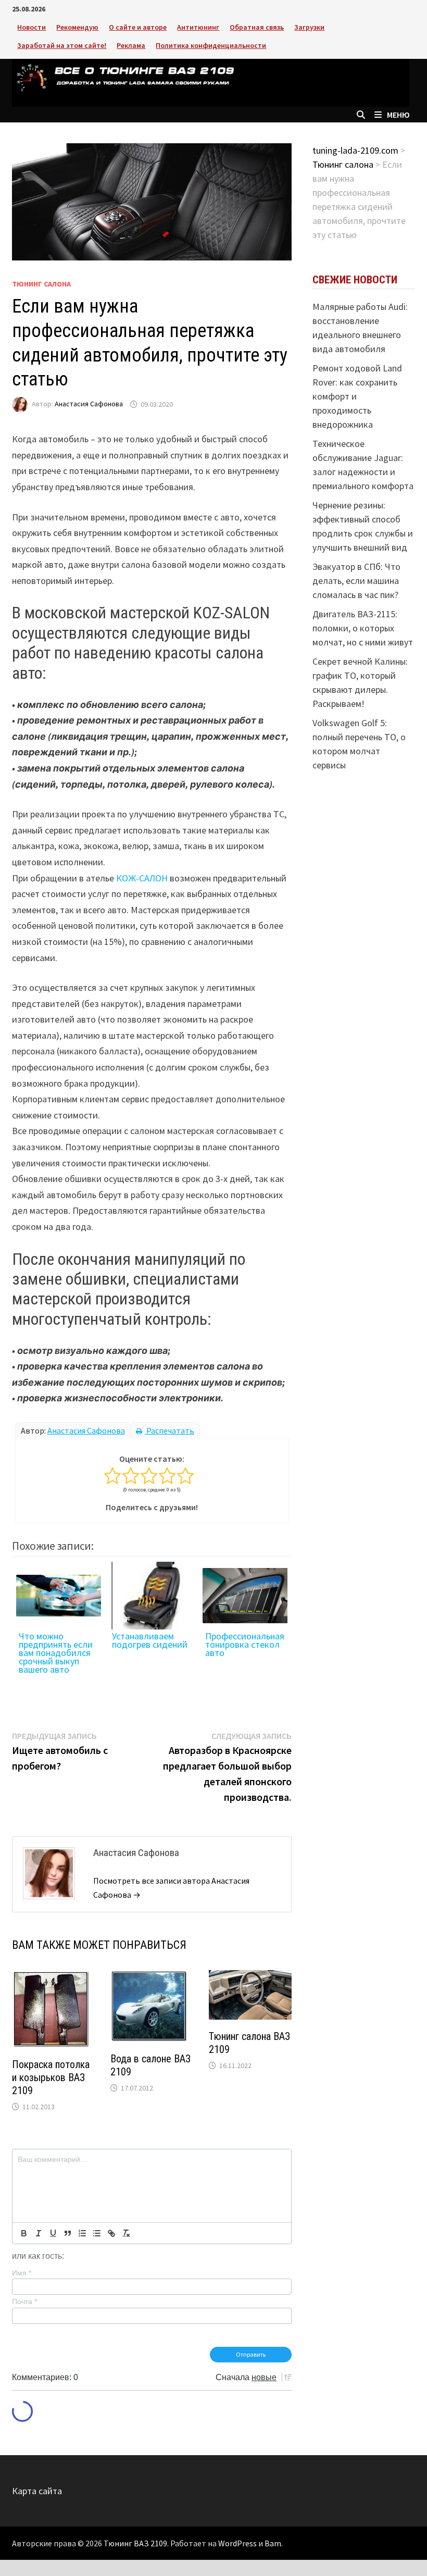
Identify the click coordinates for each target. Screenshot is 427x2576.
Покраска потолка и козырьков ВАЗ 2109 (51, 2077)
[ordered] (82, 2233)
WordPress (237, 2543)
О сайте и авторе (138, 27)
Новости (32, 27)
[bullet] (97, 2233)
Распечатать (169, 1430)
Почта (24, 2301)
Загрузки (309, 27)
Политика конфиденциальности (211, 45)
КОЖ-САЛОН (142, 878)
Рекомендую (77, 27)
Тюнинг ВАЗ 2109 (135, 2543)
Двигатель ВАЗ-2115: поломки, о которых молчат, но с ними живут (363, 628)
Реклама (131, 45)
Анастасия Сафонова (89, 404)
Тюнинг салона (41, 284)
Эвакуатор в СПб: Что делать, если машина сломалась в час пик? (356, 581)
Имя (22, 2273)
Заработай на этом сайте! (62, 45)
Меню (398, 115)
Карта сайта (37, 2491)
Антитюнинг (198, 27)
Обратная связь (257, 27)
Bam (273, 2543)
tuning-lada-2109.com (355, 150)
